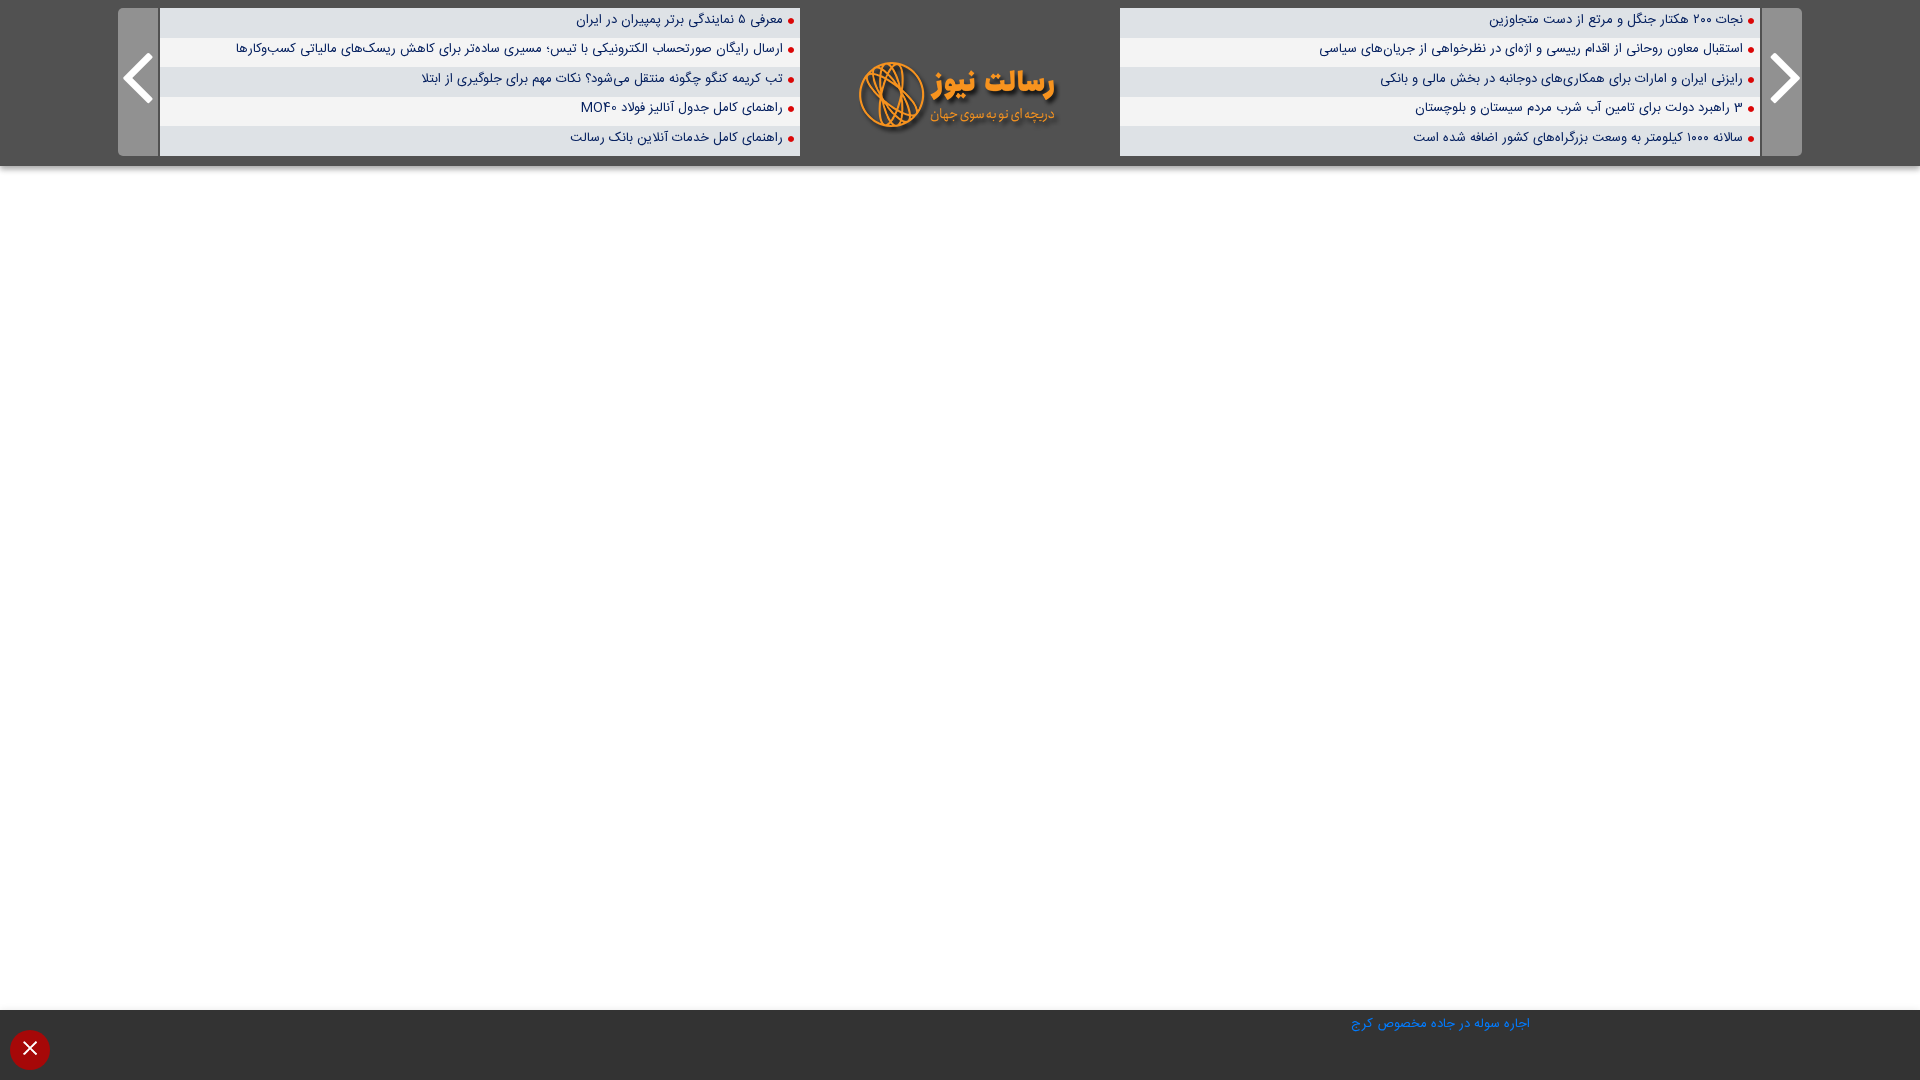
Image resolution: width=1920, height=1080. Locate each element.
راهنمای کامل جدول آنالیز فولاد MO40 (682, 107)
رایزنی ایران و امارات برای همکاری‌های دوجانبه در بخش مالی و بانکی (1561, 78)
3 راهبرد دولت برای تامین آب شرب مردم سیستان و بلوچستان (1579, 107)
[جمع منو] (30, 1050)
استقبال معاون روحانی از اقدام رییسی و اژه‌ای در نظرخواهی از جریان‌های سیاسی (1531, 48)
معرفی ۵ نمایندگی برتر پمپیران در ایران (679, 19)
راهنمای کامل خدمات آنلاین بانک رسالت (676, 137)
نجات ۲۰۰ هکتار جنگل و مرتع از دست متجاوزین (1616, 19)
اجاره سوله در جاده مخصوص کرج (1440, 1024)
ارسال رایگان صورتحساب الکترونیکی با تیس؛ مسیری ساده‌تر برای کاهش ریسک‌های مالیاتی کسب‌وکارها (509, 48)
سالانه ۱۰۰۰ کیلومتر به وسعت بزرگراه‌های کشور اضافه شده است (1578, 137)
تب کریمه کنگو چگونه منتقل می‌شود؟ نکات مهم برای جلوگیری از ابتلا (602, 78)
